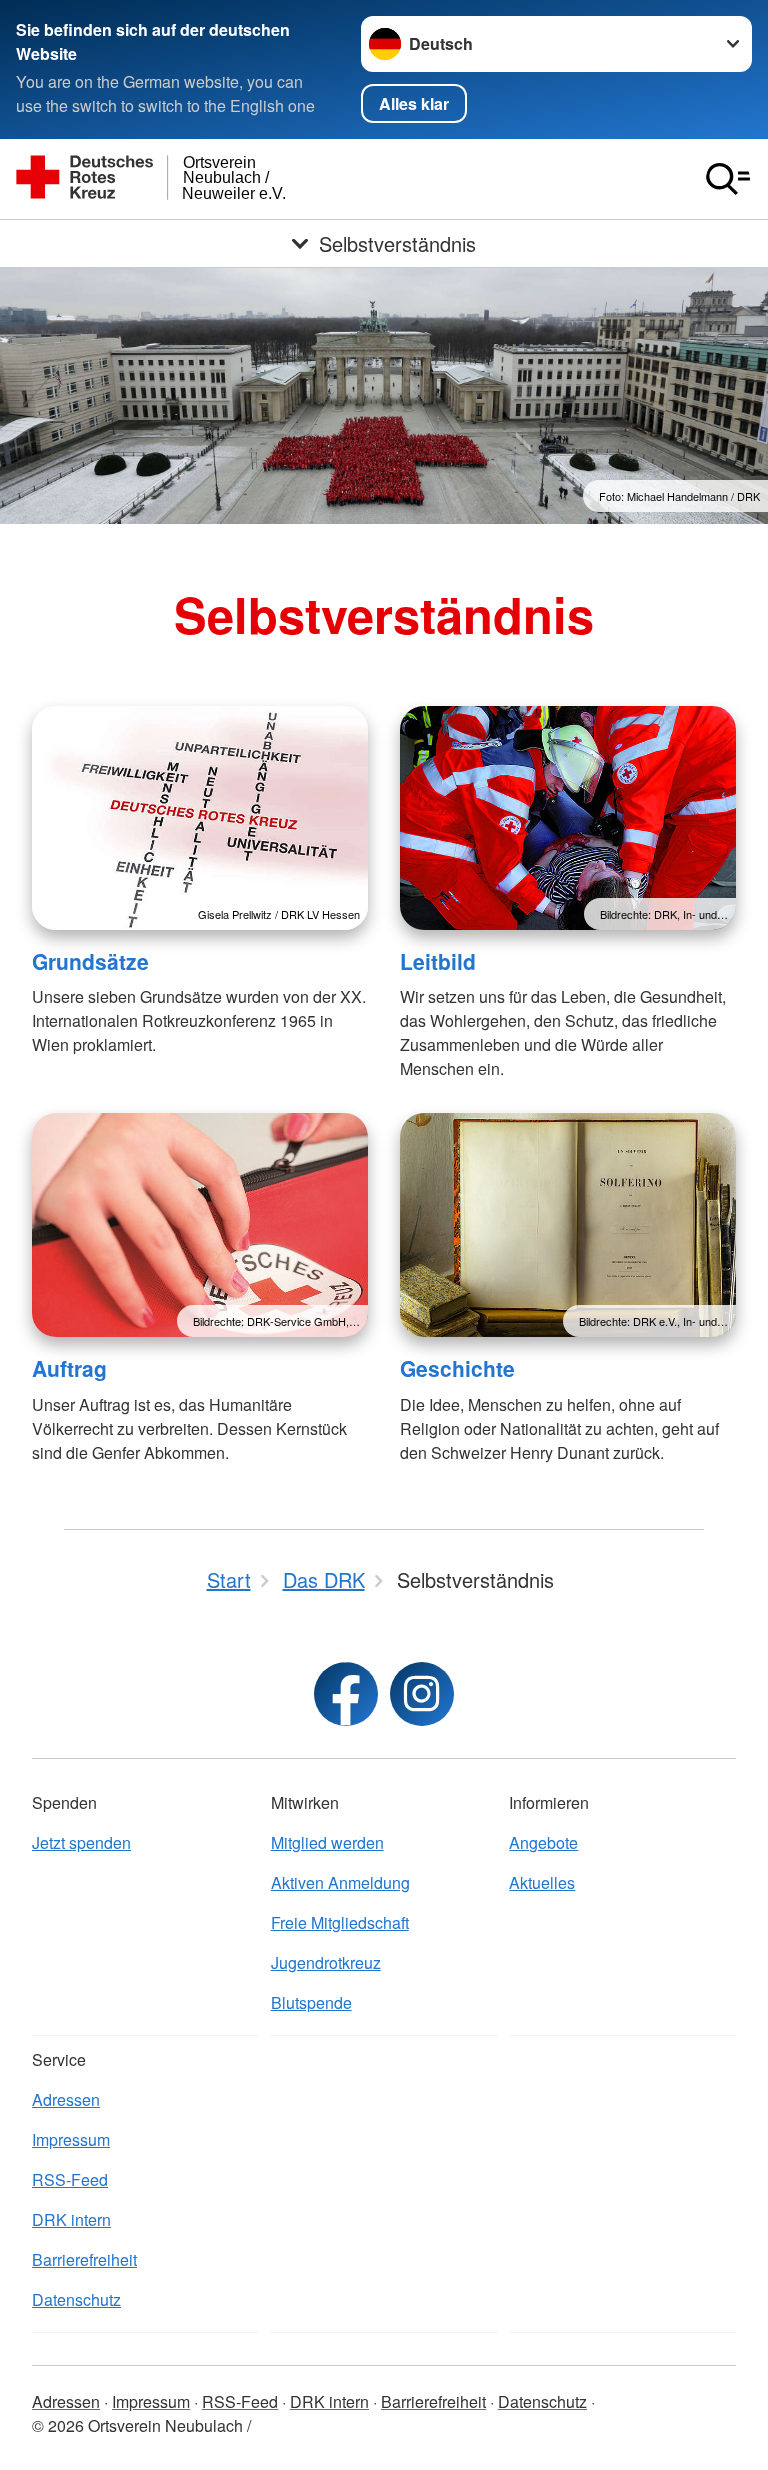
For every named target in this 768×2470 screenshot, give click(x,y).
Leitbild (438, 961)
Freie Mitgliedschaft (340, 1922)
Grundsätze (90, 961)
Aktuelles (542, 1882)
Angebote (543, 1842)
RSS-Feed (70, 2179)
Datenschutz (76, 2299)
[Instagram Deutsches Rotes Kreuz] (422, 1694)
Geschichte (457, 1368)
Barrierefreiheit (84, 2259)
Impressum (71, 2139)
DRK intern (71, 2219)
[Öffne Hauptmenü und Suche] (728, 179)
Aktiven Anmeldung (340, 1882)
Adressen (66, 2099)
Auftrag (69, 1368)
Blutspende (311, 2002)
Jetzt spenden (81, 1842)
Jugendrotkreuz (326, 1962)
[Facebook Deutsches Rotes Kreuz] (346, 1694)
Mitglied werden (327, 1842)
